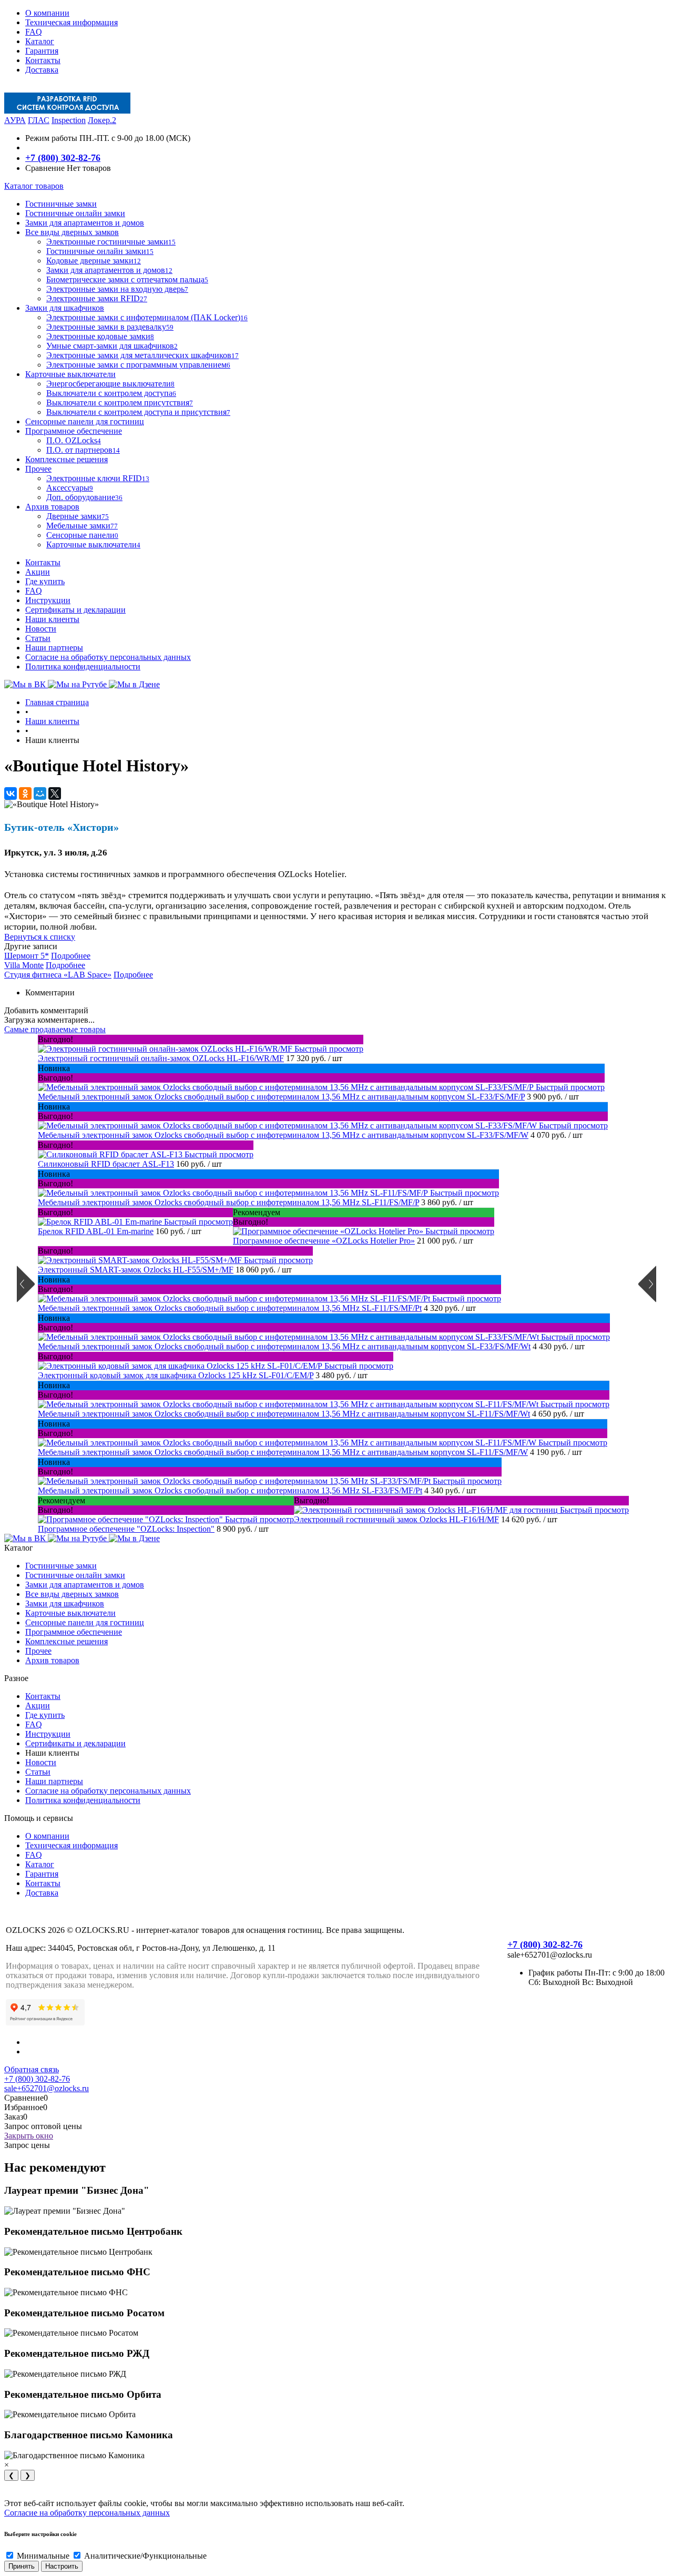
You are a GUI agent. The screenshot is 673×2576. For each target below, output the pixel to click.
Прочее (38, 1651)
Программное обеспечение (74, 1632)
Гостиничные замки (61, 1566)
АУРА (15, 120)
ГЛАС (39, 120)
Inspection (69, 120)
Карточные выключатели (70, 1613)
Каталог (40, 41)
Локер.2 (102, 120)
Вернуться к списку (40, 937)
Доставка (42, 70)
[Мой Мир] (40, 793)
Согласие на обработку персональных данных (108, 657)
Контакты (43, 60)
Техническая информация (72, 22)
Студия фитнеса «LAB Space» (58, 975)
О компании (47, 13)
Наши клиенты (52, 619)
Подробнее (71, 956)
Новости (41, 629)
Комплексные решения (67, 1641)
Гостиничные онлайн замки (75, 1575)
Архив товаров (52, 1660)
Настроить (62, 2566)
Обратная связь (32, 2069)
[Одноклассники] (25, 793)
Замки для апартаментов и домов (85, 1585)
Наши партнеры (54, 648)
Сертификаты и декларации (75, 610)
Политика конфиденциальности (83, 666)
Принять (22, 2566)
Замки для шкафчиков (65, 1603)
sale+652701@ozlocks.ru (47, 2088)
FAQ (34, 32)
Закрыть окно (29, 2136)
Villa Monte (24, 965)
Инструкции (48, 600)
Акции (38, 572)
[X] (55, 793)
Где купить (45, 581)
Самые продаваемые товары (55, 1029)
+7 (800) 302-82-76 (63, 158)
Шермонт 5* (27, 956)
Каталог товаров (34, 186)
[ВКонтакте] (11, 793)
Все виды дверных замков (72, 1594)
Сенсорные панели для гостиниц (85, 1622)
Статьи (38, 638)
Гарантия (42, 51)
